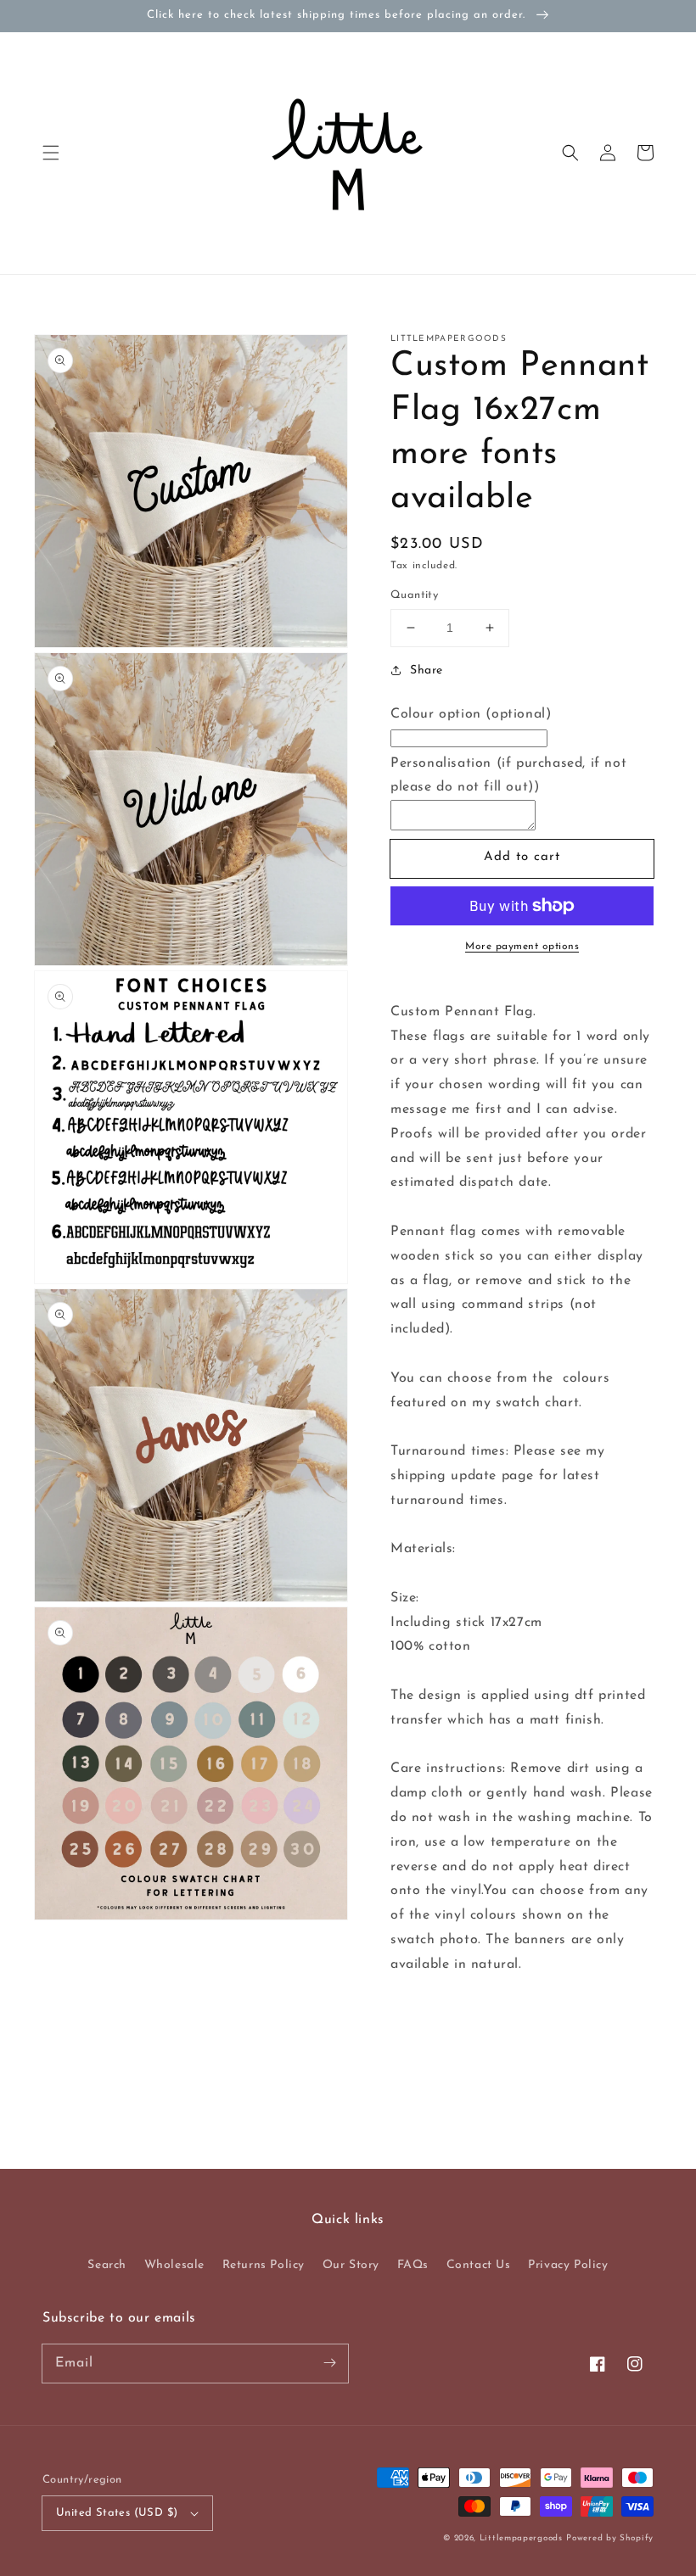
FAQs (413, 2265)
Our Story (351, 2265)
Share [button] (427, 671)
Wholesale (174, 2265)
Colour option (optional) (471, 714)
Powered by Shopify (610, 2538)
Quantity (414, 595)
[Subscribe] (329, 2363)
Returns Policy (264, 2265)
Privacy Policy (568, 2265)
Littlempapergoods (521, 2538)
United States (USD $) (117, 2513)
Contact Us (479, 2265)
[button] (51, 153)
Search (107, 2265)
